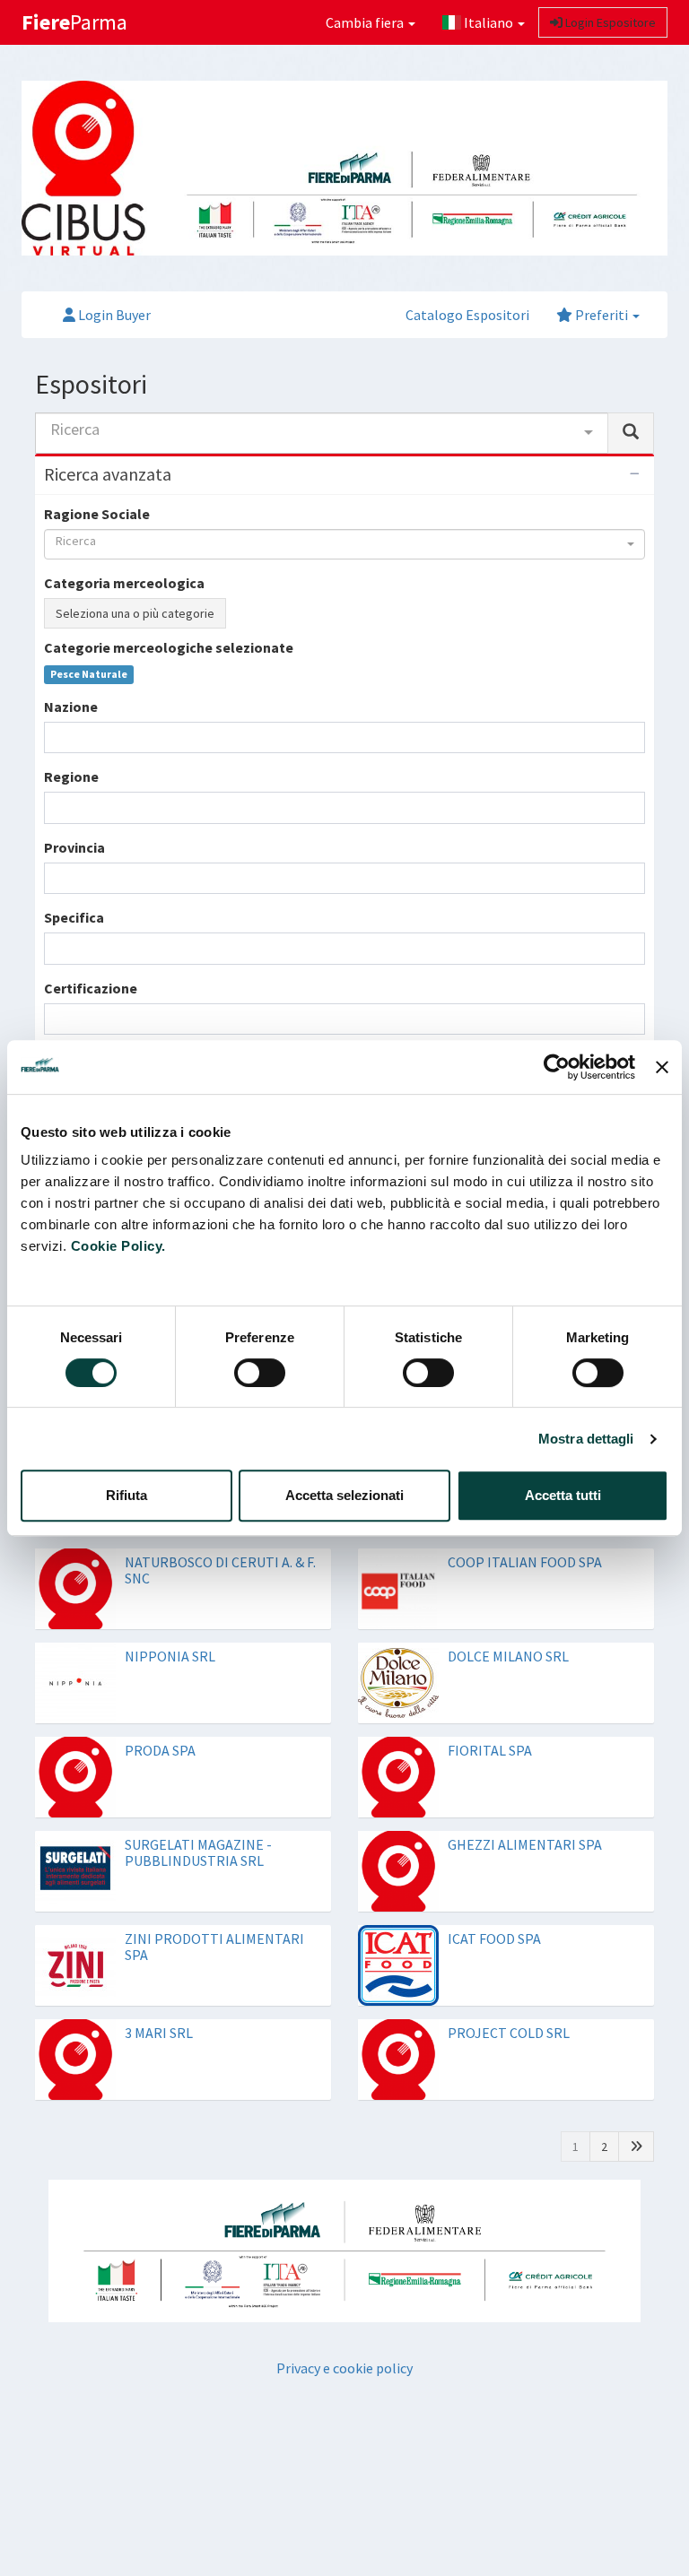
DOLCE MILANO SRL (508, 1656)
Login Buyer (113, 315)
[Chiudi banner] (662, 1067)
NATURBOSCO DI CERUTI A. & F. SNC (220, 1570)
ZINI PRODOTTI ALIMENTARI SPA (214, 1947)
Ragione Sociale (97, 514)
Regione (71, 776)
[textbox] (55, 737)
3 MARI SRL (159, 2033)
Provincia (74, 847)
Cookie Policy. (118, 1246)
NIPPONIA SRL (170, 1656)
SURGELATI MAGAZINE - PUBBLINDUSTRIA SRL (198, 1852)
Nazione (71, 707)
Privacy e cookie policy (344, 2368)
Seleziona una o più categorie (135, 613)
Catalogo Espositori (467, 315)
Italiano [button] (488, 22)
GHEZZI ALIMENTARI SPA (525, 1844)
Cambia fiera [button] (366, 22)
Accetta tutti (563, 1495)
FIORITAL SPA (490, 1750)
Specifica (74, 917)
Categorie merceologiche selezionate (169, 647)
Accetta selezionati (344, 1495)
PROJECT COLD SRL (509, 2033)
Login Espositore (609, 22)
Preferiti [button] (602, 315)
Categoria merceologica (124, 583)
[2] (636, 2147)
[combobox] (322, 433)
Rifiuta (126, 1495)
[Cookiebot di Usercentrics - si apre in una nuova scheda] (557, 1067)
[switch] (260, 1373)
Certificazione (91, 988)
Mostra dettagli (586, 1439)
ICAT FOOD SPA (494, 1939)
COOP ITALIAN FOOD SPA (525, 1562)
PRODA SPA (160, 1750)
